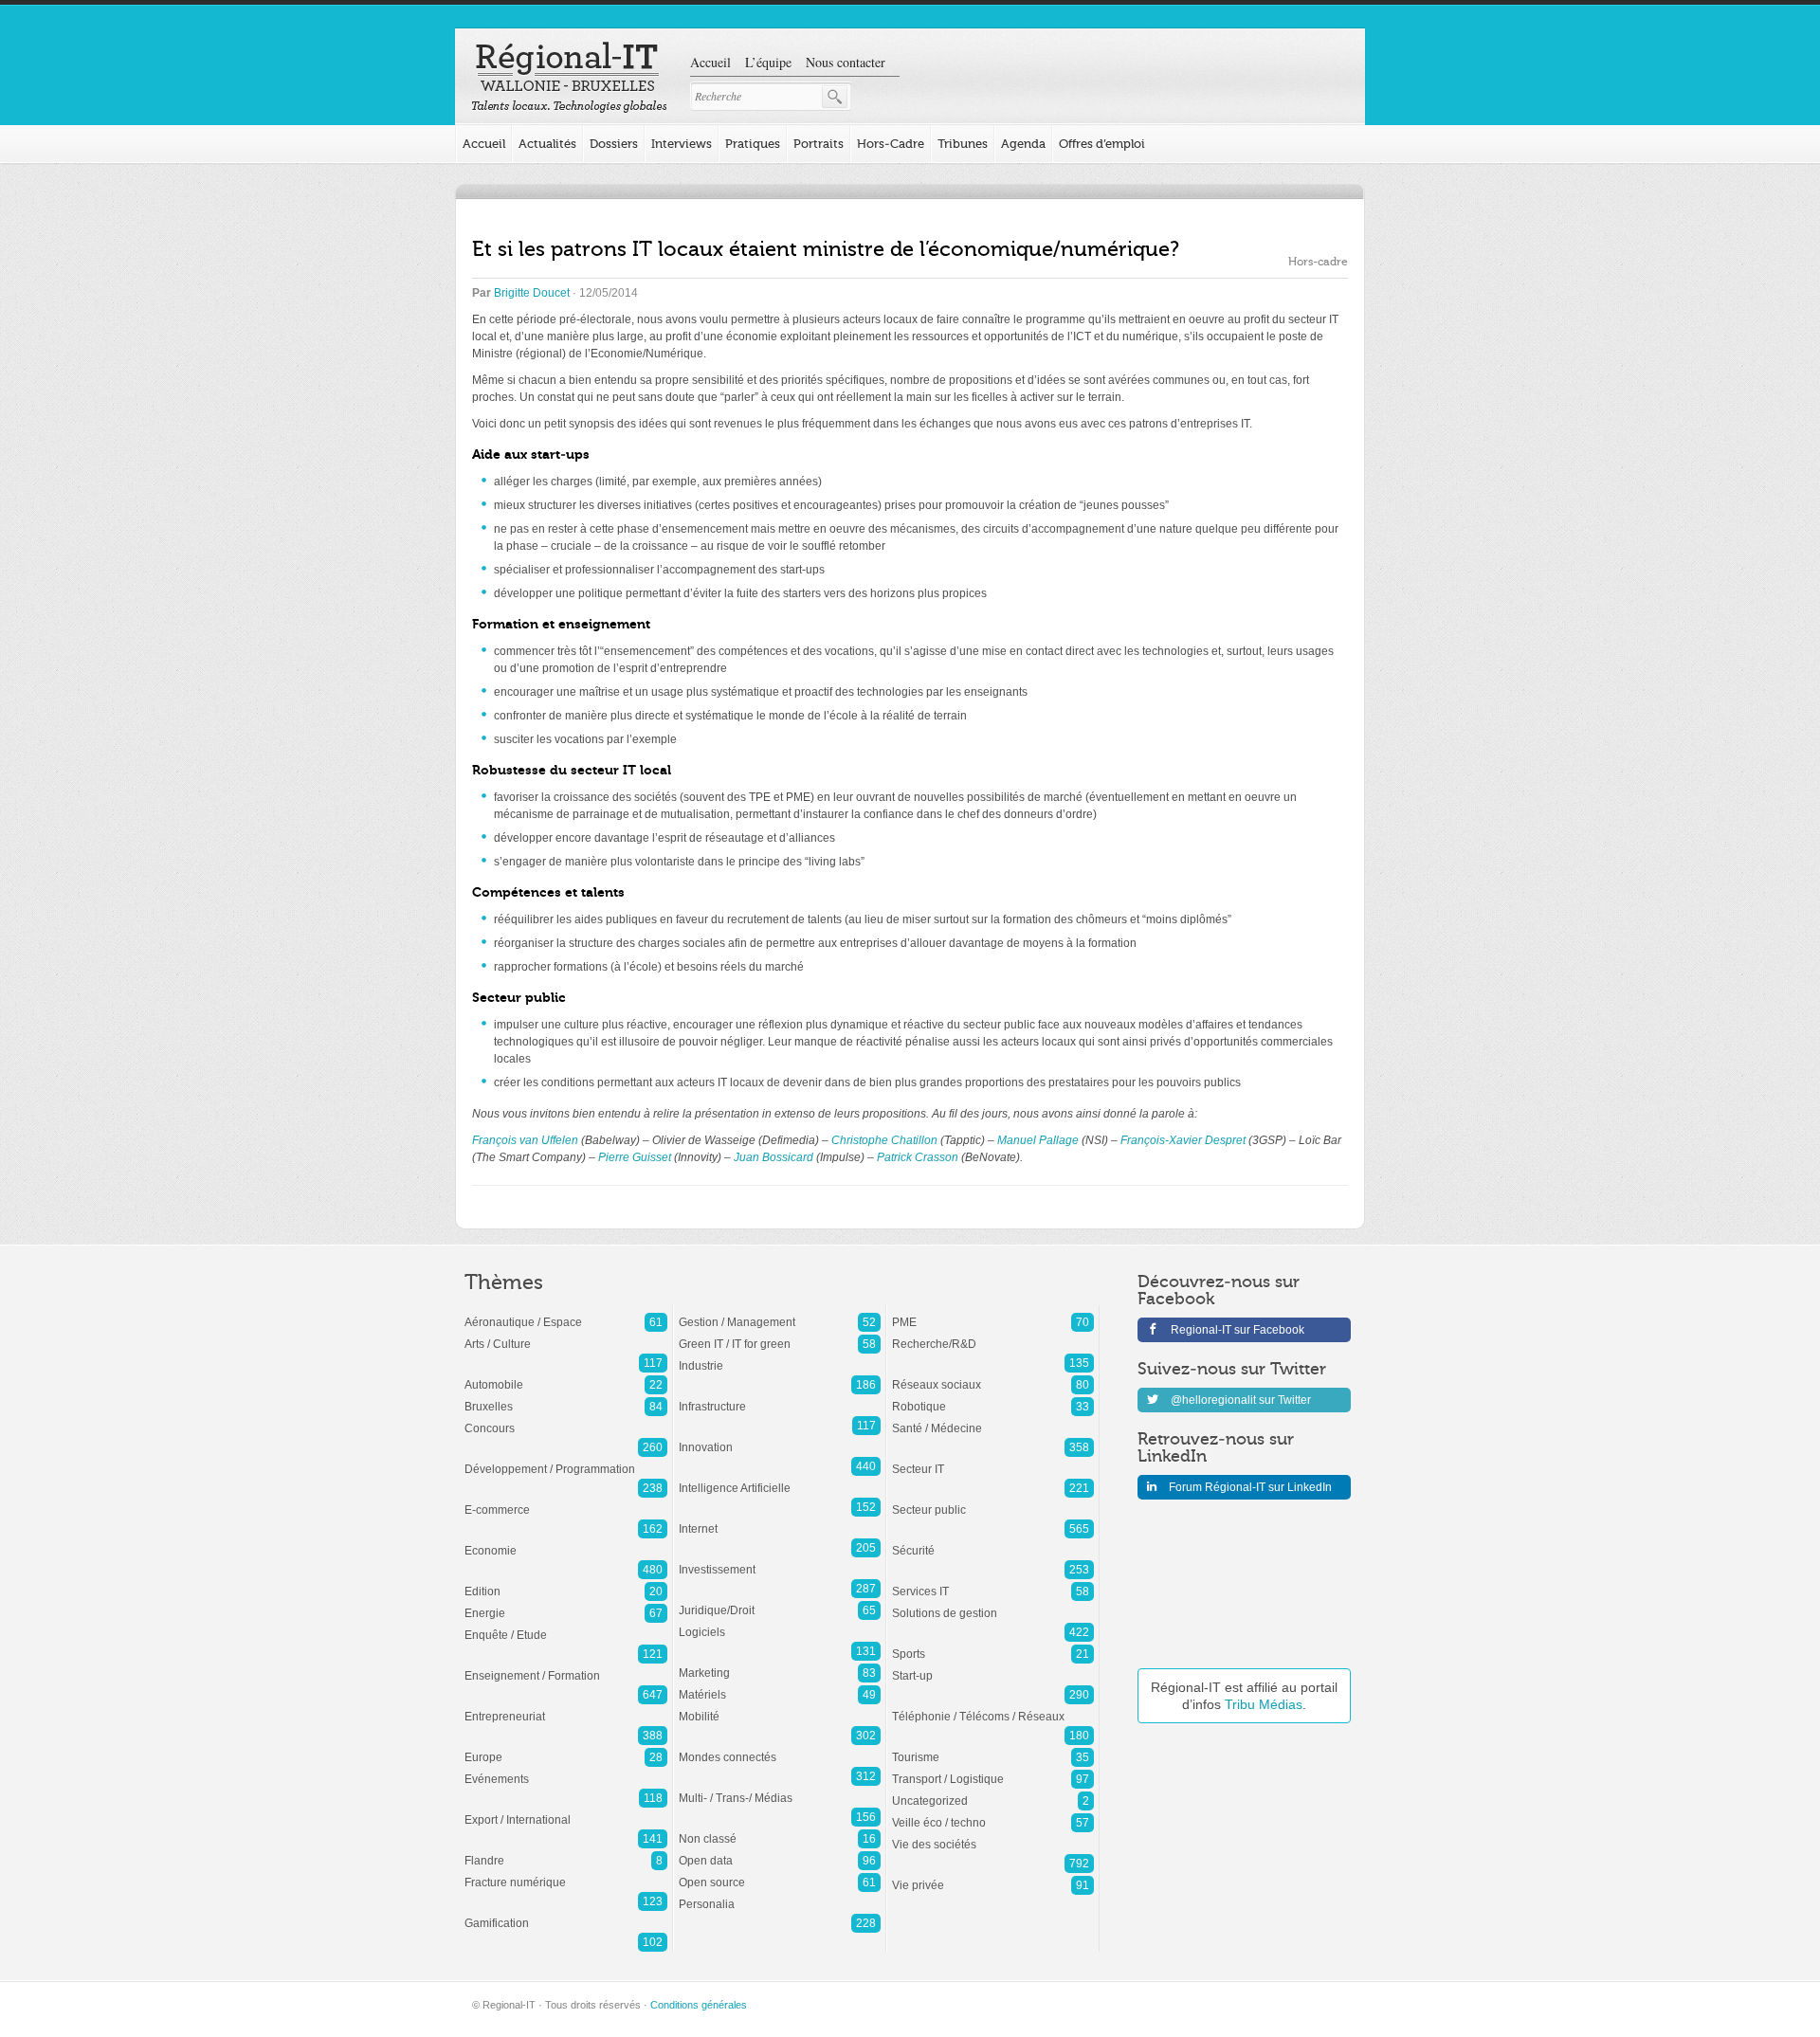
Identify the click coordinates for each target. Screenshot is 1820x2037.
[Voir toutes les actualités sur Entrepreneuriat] (566, 1707)
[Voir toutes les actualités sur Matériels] (780, 1685)
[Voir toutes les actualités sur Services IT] (993, 1582)
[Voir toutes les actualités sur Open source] (780, 1873)
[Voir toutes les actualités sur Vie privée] (993, 1876)
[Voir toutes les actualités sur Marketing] (780, 1664)
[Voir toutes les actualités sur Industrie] (780, 1356)
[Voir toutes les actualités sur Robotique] (993, 1397)
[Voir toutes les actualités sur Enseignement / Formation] (566, 1666)
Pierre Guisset (635, 1157)
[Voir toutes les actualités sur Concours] (566, 1419)
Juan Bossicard (773, 1157)
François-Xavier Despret (1183, 1140)
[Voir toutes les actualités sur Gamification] (566, 1914)
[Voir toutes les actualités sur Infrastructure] (780, 1397)
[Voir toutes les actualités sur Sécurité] (993, 1541)
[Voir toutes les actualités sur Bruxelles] (566, 1397)
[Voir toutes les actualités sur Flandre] (566, 1851)
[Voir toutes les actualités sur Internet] (780, 1519)
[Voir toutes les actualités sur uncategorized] (993, 1791)
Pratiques (753, 144)
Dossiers (614, 144)
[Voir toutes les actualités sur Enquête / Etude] (566, 1626)
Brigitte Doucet (532, 293)
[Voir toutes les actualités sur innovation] (780, 1438)
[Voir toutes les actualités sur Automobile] (566, 1375)
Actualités (547, 144)
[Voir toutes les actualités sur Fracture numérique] (566, 1873)
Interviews (682, 144)
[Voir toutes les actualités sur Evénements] (566, 1770)
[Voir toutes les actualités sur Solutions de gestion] (993, 1604)
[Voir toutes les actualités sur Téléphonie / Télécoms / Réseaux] (993, 1707)
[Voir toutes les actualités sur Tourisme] (993, 1748)
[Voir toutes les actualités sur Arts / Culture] (566, 1335)
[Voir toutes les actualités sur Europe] (566, 1748)
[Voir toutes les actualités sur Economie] (566, 1541)
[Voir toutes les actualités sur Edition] (566, 1582)
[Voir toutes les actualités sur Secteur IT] (993, 1460)
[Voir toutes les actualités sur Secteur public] (993, 1500)
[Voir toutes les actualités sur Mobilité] (780, 1707)
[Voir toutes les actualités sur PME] (993, 1313)
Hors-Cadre (891, 144)
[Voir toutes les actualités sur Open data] (780, 1851)
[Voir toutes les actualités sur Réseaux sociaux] (993, 1375)
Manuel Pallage (1038, 1140)
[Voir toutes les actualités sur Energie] (566, 1604)
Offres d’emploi (1102, 144)
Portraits (819, 144)
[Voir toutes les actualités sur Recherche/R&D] (993, 1335)
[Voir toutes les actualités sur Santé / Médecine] (993, 1419)
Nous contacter (846, 62)
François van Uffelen (525, 1140)
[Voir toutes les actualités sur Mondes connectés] (780, 1748)
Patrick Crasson (918, 1157)
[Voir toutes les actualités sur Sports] (993, 1645)
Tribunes (963, 144)
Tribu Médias (1264, 1704)
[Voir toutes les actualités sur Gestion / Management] (780, 1313)
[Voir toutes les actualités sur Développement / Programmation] (566, 1460)
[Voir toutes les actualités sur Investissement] (780, 1560)
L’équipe (768, 62)
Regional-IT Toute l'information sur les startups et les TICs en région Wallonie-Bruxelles (569, 78)
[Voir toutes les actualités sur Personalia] (780, 1895)
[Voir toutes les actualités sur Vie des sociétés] (993, 1835)
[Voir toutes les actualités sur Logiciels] (780, 1623)
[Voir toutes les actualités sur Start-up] (993, 1666)
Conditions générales (699, 2005)
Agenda (1023, 144)
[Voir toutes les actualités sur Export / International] (566, 1810)
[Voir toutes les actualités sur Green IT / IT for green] (780, 1335)
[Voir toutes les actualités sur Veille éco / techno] (993, 1813)
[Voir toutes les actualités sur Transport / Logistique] (993, 1770)
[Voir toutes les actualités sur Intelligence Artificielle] (780, 1479)
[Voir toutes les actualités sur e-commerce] (566, 1500)
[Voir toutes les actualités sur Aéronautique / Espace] (566, 1313)
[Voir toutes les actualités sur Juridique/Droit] (780, 1601)
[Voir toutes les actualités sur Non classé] (780, 1829)
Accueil (710, 62)
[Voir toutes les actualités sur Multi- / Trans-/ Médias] (780, 1789)
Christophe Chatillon (884, 1140)
